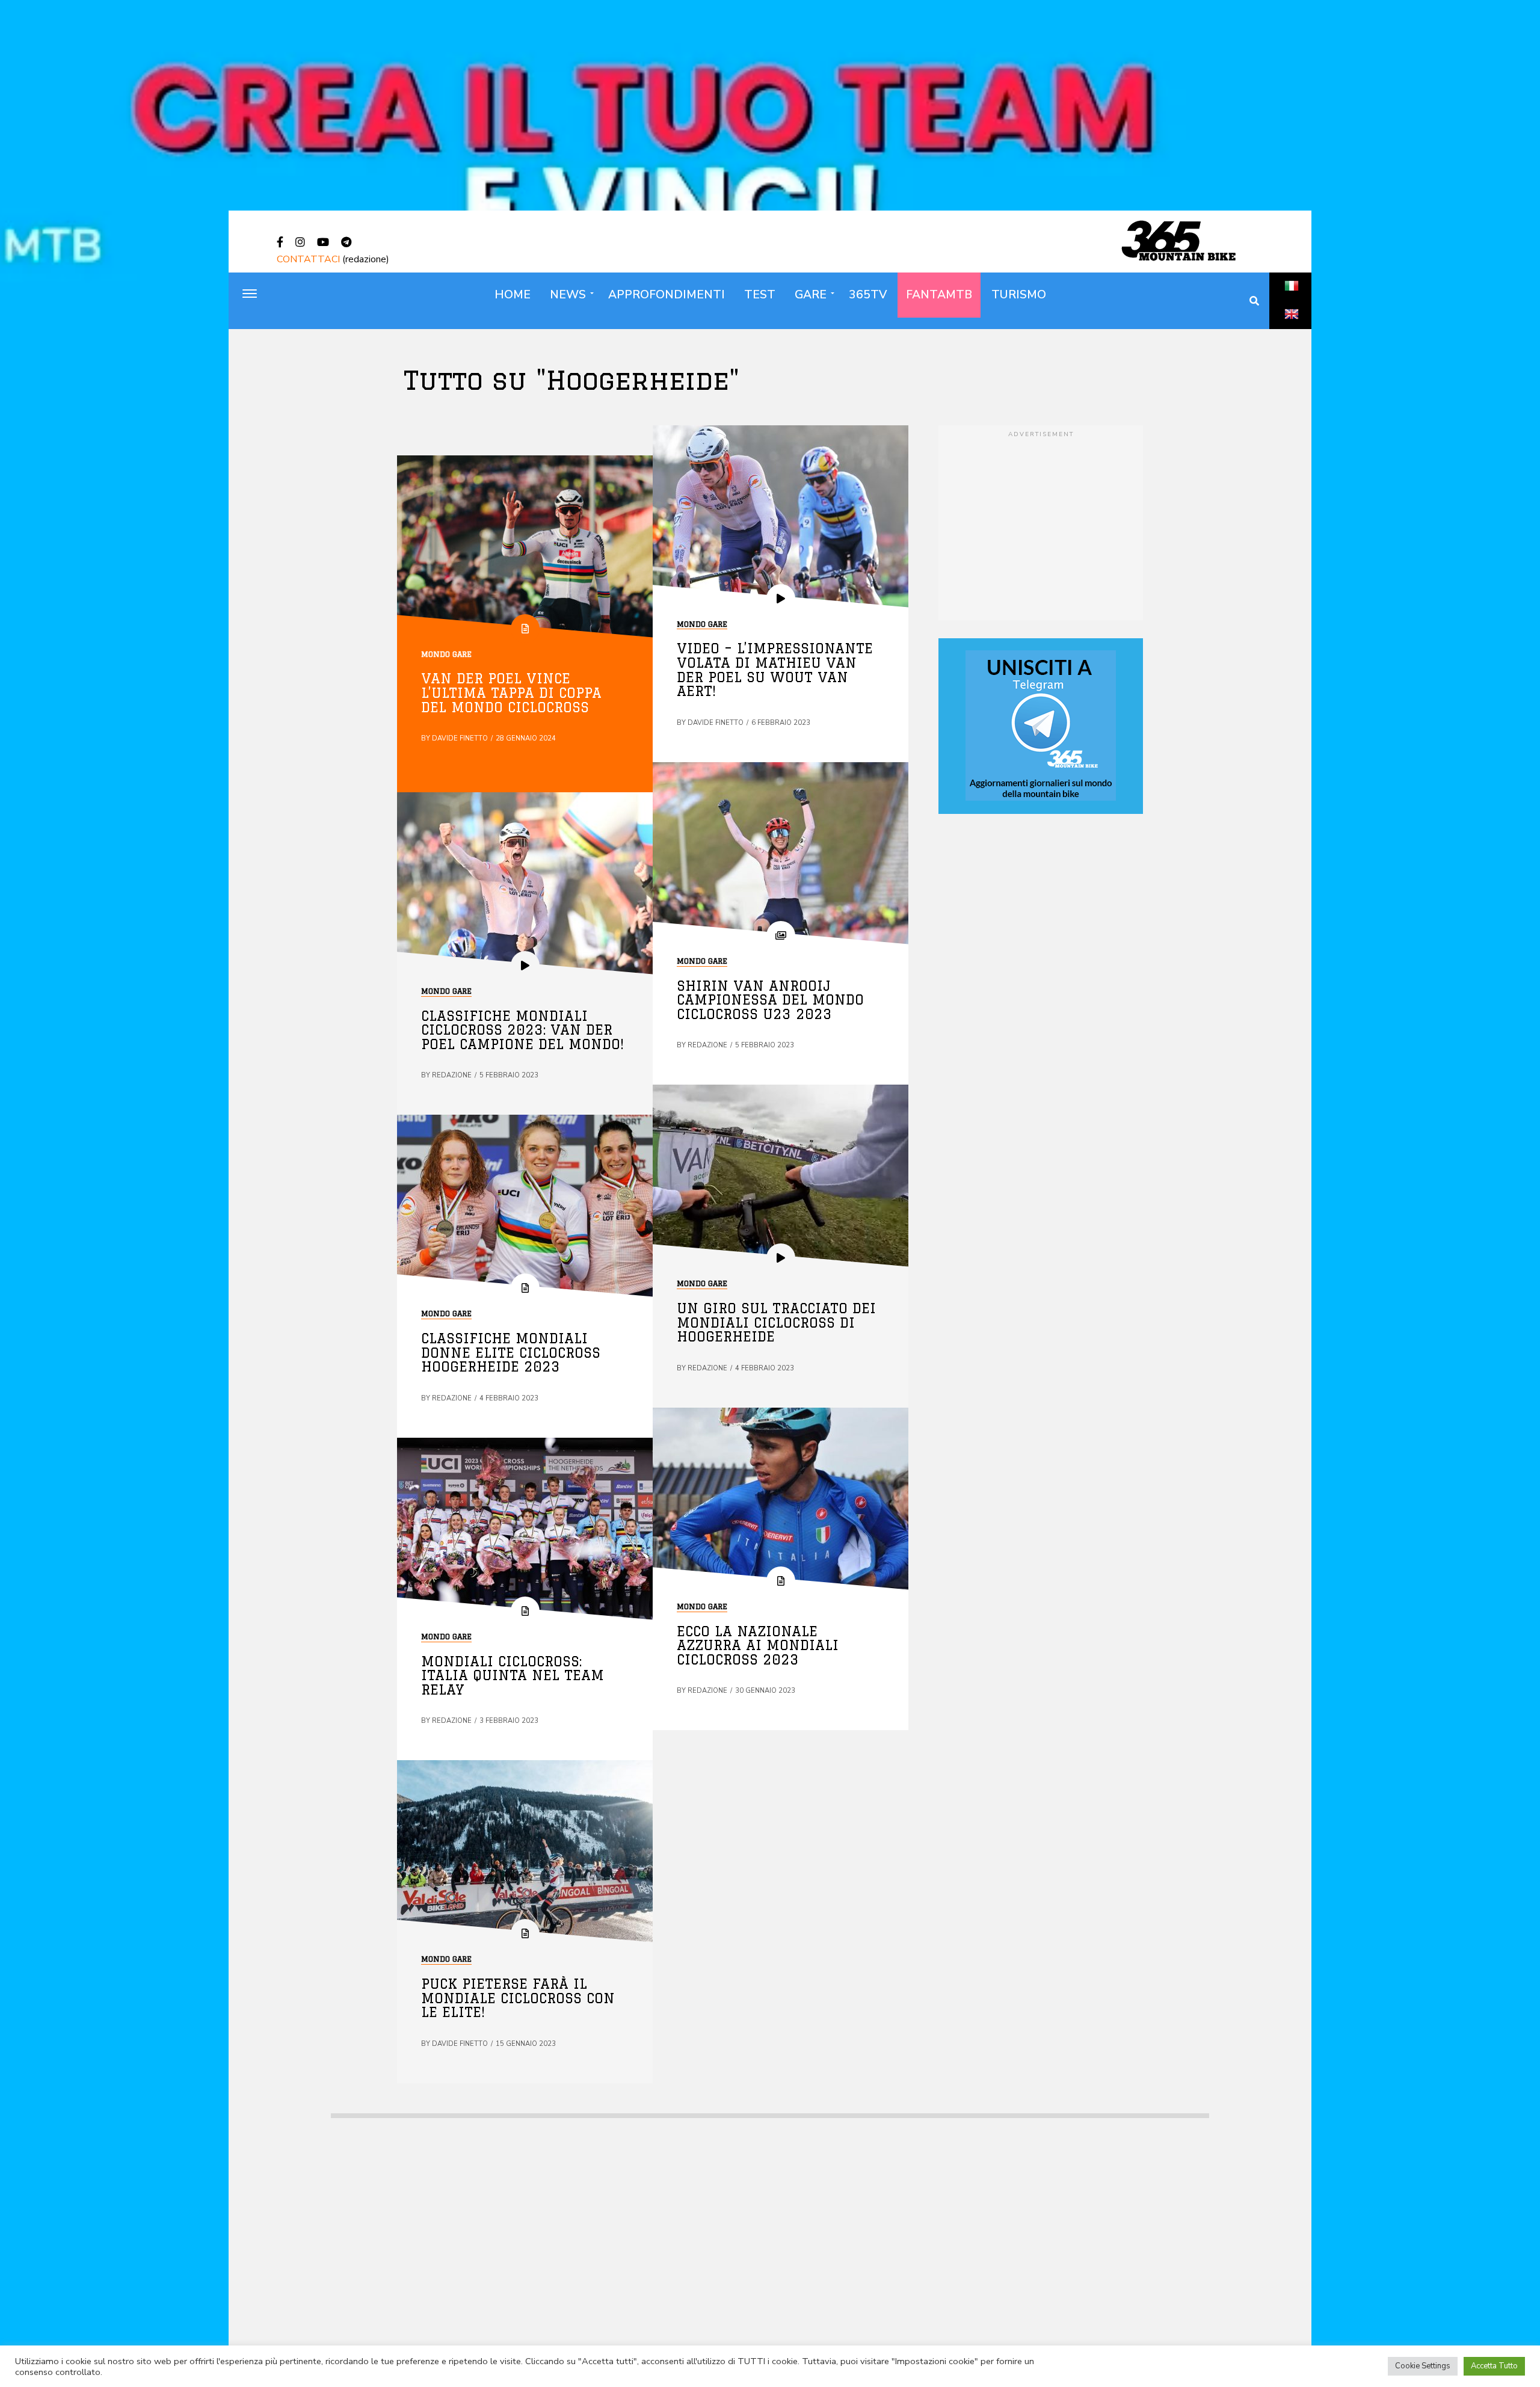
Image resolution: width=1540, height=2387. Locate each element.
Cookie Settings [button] (1423, 2366)
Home (513, 295)
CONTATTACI (308, 259)
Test (760, 295)
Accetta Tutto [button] (1494, 2366)
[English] (1292, 327)
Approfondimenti (667, 295)
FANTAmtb (939, 295)
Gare (811, 295)
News (568, 295)
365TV (868, 295)
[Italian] (1292, 299)
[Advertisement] (1041, 524)
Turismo (1019, 295)
